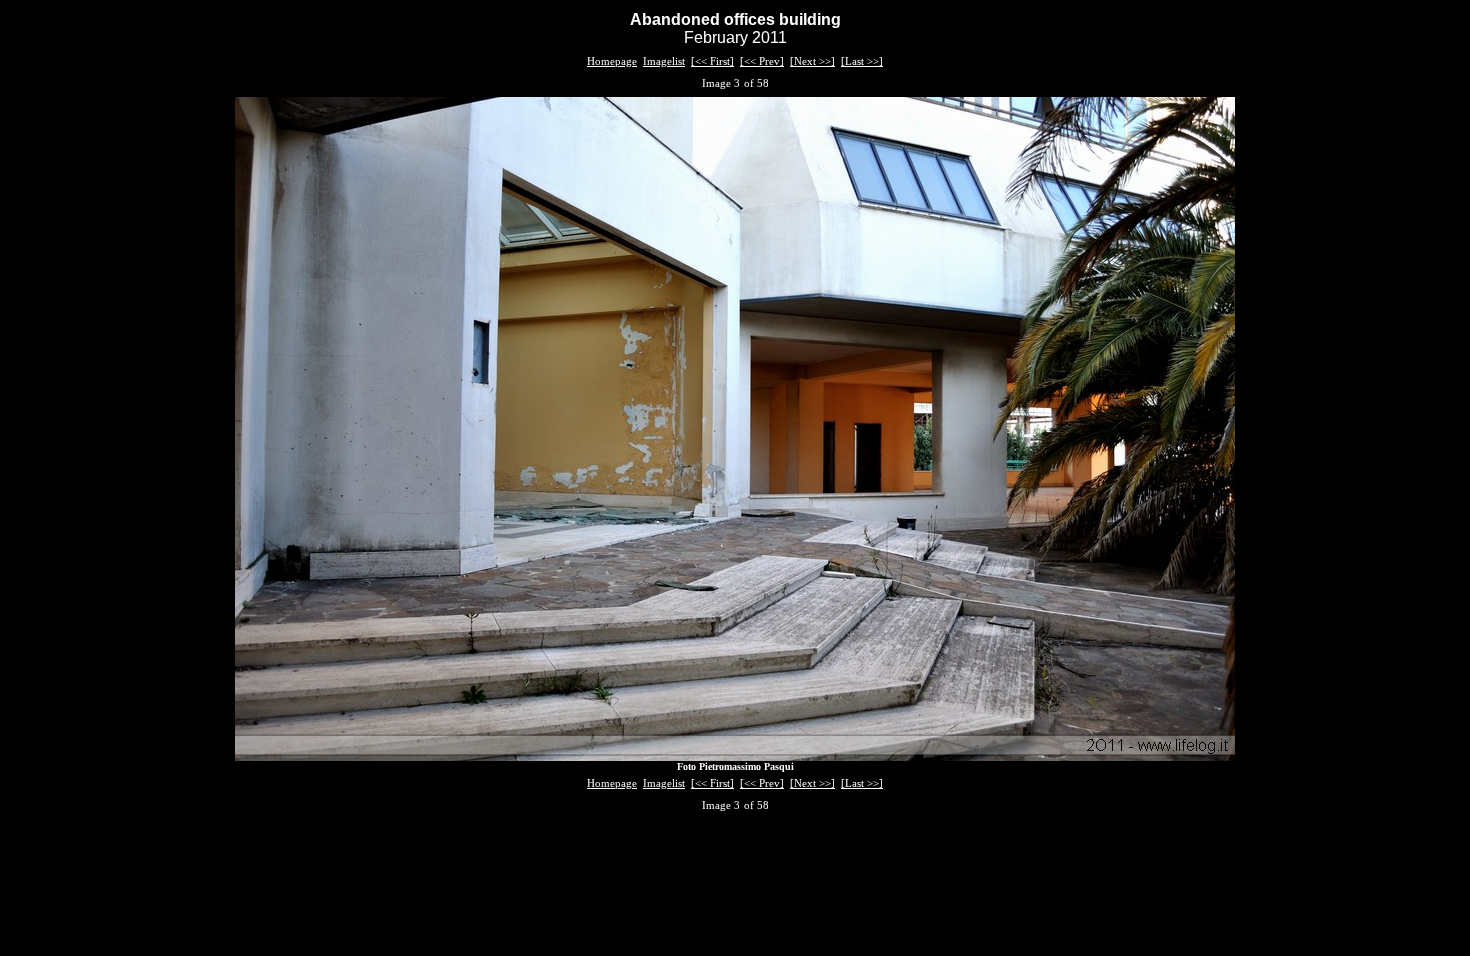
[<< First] (712, 61)
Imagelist (664, 61)
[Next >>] (812, 61)
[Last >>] (862, 61)
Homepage (612, 61)
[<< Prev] (762, 61)
